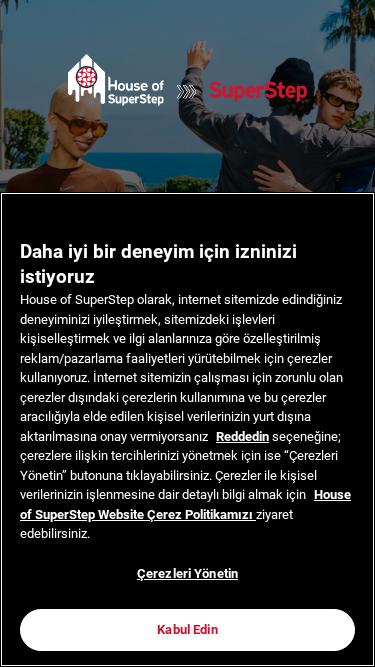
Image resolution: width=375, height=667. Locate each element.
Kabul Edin (187, 629)
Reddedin (242, 436)
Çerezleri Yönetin (187, 573)
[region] (187, 429)
